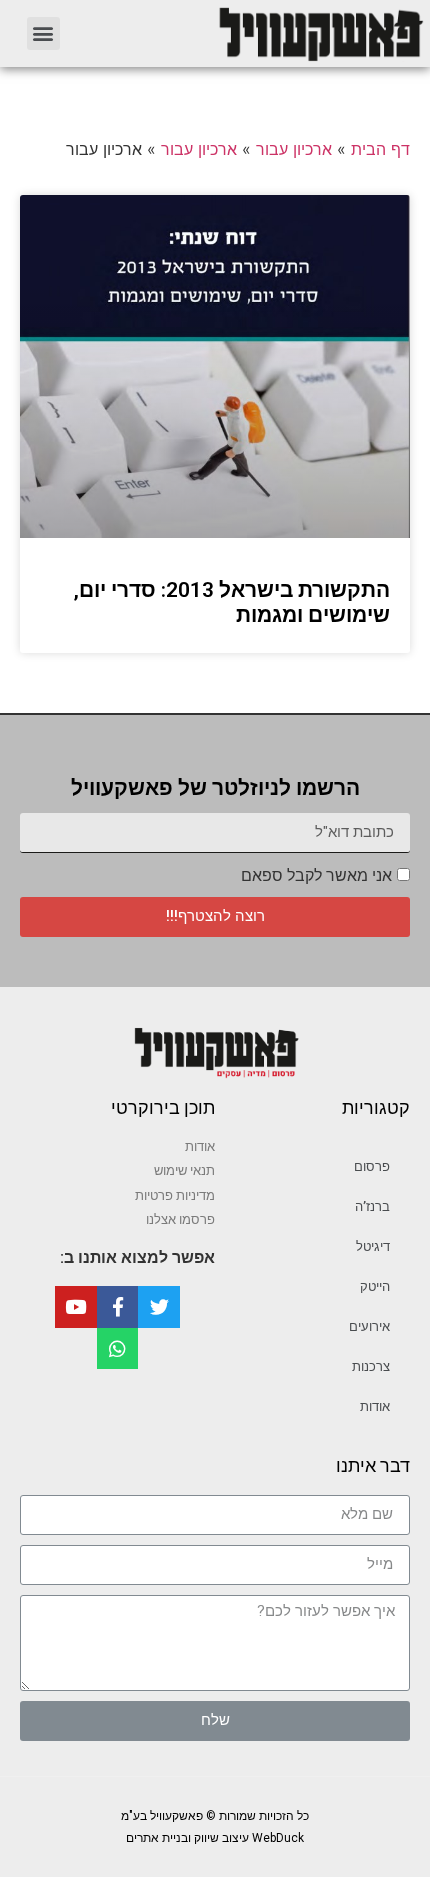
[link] (255, 33)
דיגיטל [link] (373, 1246)
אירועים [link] (369, 1326)
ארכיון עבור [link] (294, 149)
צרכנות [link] (371, 1366)
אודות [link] (375, 1406)
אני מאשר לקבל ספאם (316, 875)
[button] (43, 33)
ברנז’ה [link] (372, 1206)
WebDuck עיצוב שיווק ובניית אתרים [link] (215, 1838)
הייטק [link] (375, 1286)
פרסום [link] (372, 1166)
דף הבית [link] (380, 149)
